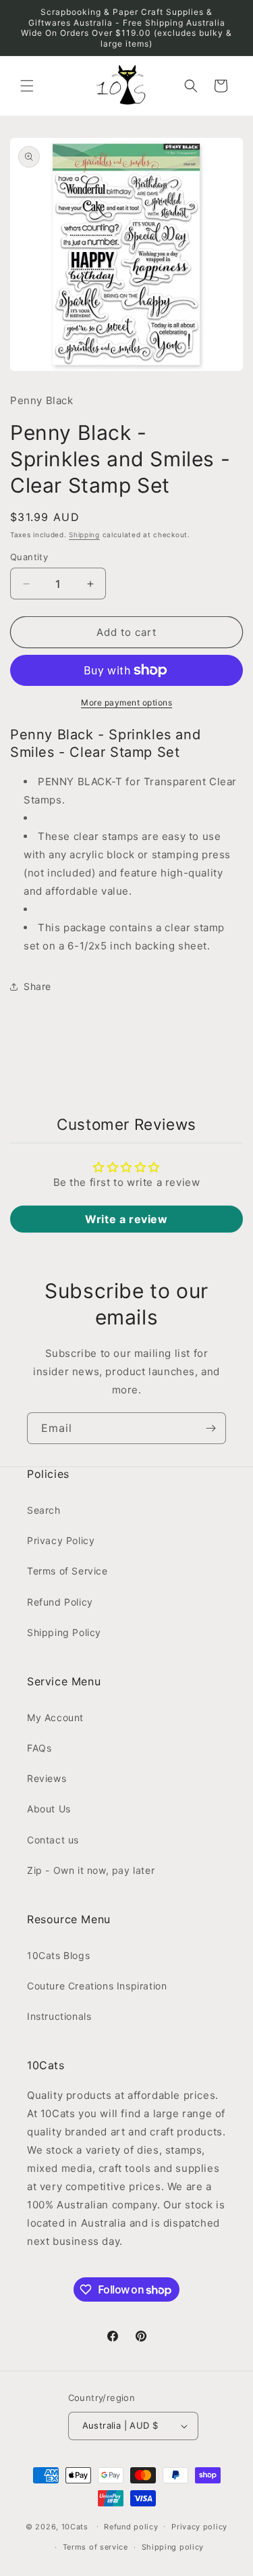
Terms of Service (67, 1571)
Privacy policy (199, 2527)
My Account (55, 1717)
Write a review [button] (126, 1219)
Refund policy (131, 2527)
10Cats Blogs (58, 1955)
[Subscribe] (210, 1428)
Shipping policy (173, 2547)
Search (44, 1510)
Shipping (84, 535)
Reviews (47, 1778)
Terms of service (95, 2547)
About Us (49, 1809)
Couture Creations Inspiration (97, 1986)
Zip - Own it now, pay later (91, 1870)
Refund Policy (60, 1602)
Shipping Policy (64, 1632)
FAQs (39, 1748)
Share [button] (37, 986)
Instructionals (59, 2016)
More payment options (126, 702)
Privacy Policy (61, 1540)
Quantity (29, 557)
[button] (27, 86)
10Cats (75, 2526)
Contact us (53, 1840)
